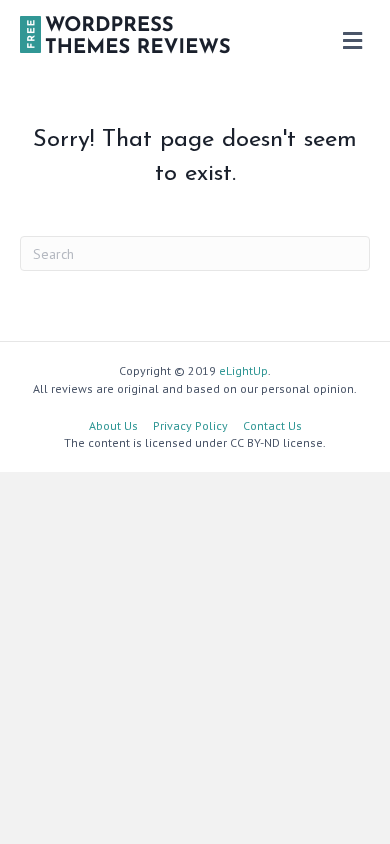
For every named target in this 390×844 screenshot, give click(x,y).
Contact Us (272, 425)
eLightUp (243, 370)
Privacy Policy (190, 425)
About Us (113, 425)
